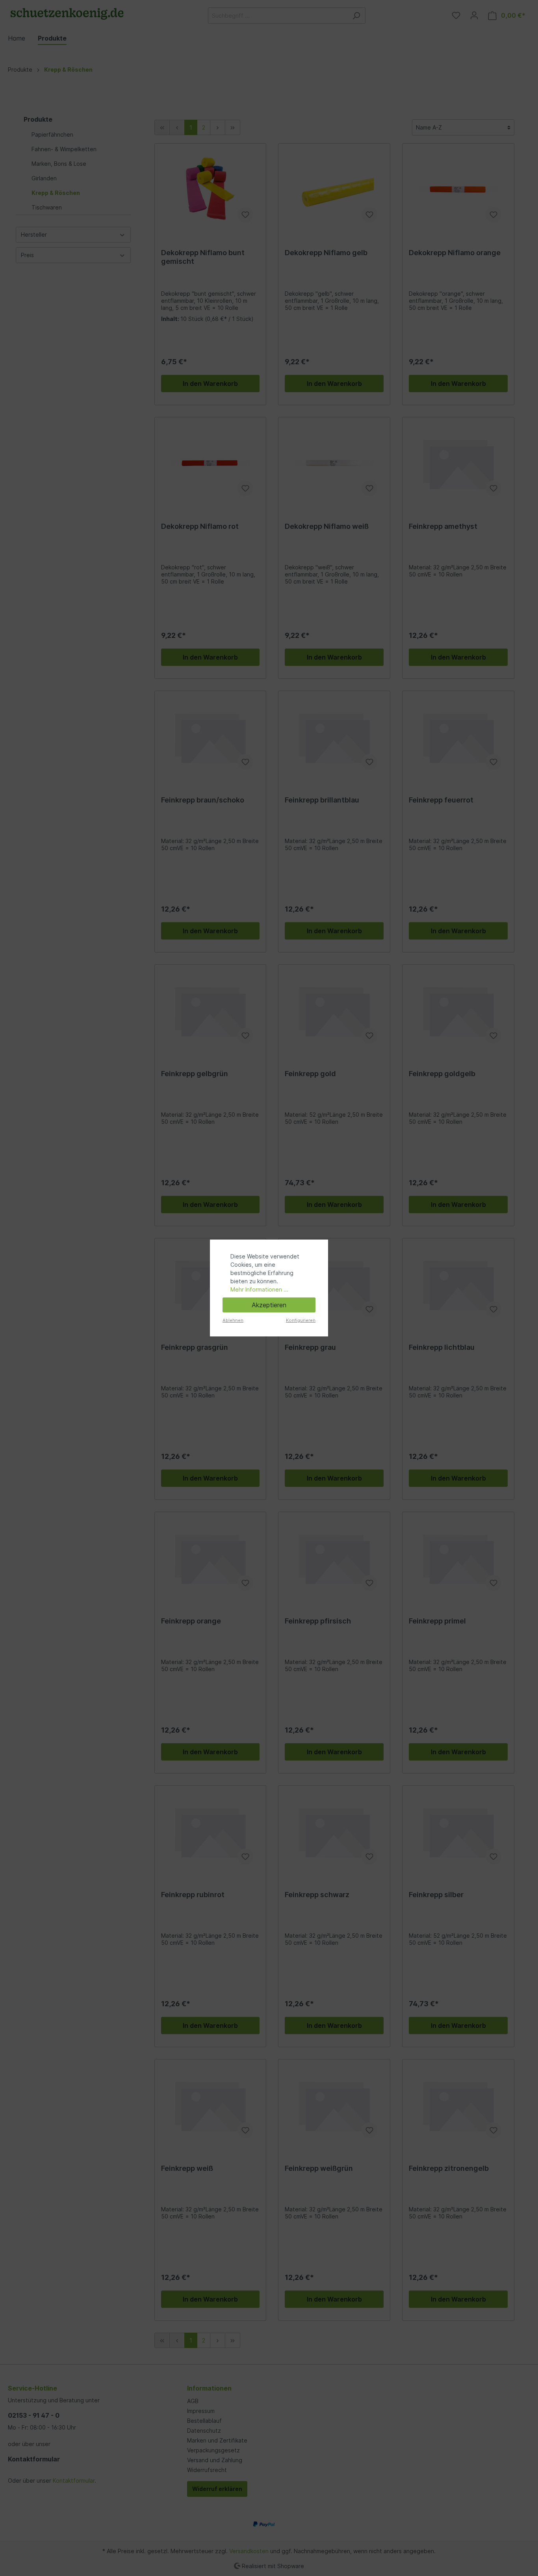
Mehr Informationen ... (259, 1289)
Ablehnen (233, 1320)
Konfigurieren (301, 1320)
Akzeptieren (269, 1305)
